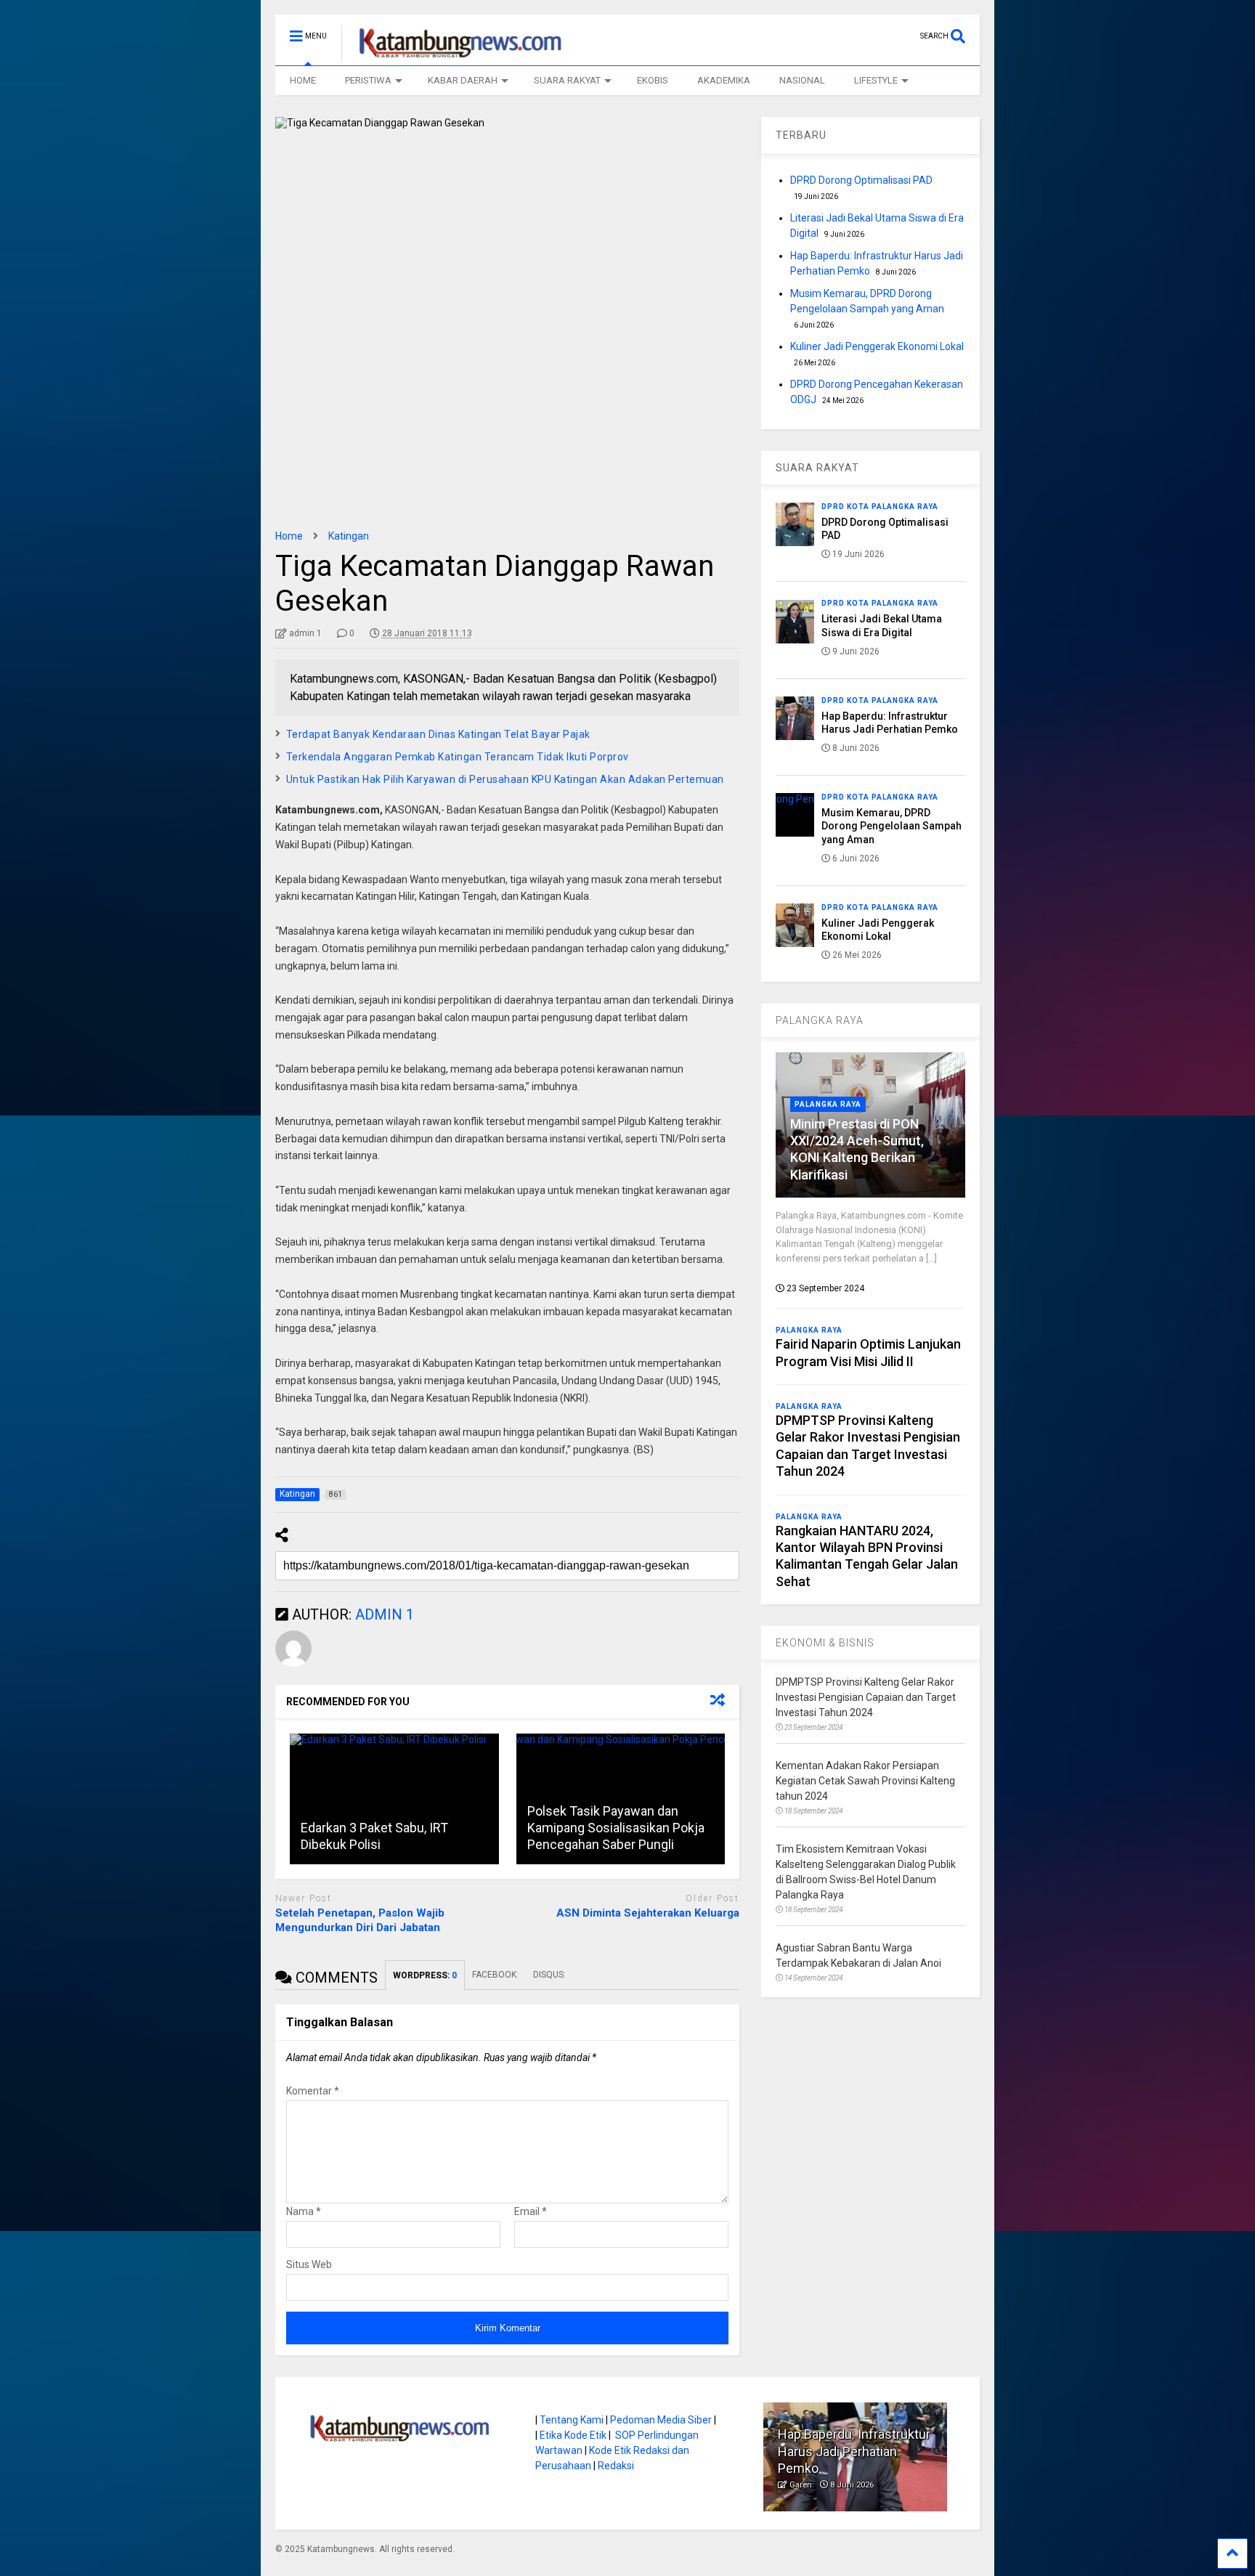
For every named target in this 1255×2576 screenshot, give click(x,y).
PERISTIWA (368, 80)
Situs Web (309, 2264)
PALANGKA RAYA (820, 1020)
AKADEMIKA (724, 80)
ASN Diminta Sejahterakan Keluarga (648, 1913)
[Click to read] (394, 1799)
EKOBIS (653, 80)
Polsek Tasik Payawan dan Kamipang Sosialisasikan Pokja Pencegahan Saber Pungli (616, 1828)
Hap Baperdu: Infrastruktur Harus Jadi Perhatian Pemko (854, 2451)
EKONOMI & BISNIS (825, 1643)
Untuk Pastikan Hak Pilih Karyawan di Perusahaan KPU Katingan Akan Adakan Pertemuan (505, 779)
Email (531, 2211)
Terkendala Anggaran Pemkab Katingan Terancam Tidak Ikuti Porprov (458, 757)
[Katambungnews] (453, 54)
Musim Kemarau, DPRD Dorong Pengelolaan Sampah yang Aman (892, 826)
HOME (303, 80)
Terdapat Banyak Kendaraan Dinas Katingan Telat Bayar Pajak (438, 734)
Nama (304, 2211)
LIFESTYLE (876, 80)
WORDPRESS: (425, 1975)
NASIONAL (802, 80)
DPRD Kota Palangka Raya (880, 507)
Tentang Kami (572, 2420)
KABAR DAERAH (463, 80)
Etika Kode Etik (573, 2435)
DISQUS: (549, 1975)
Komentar (313, 2091)
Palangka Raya (828, 1104)
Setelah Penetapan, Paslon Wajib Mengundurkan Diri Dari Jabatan (360, 1920)
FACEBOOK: (495, 1975)
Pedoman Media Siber (661, 2420)
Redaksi (616, 2466)
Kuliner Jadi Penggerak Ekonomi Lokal (877, 346)
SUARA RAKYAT (567, 80)
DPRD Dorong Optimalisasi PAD (861, 180)
